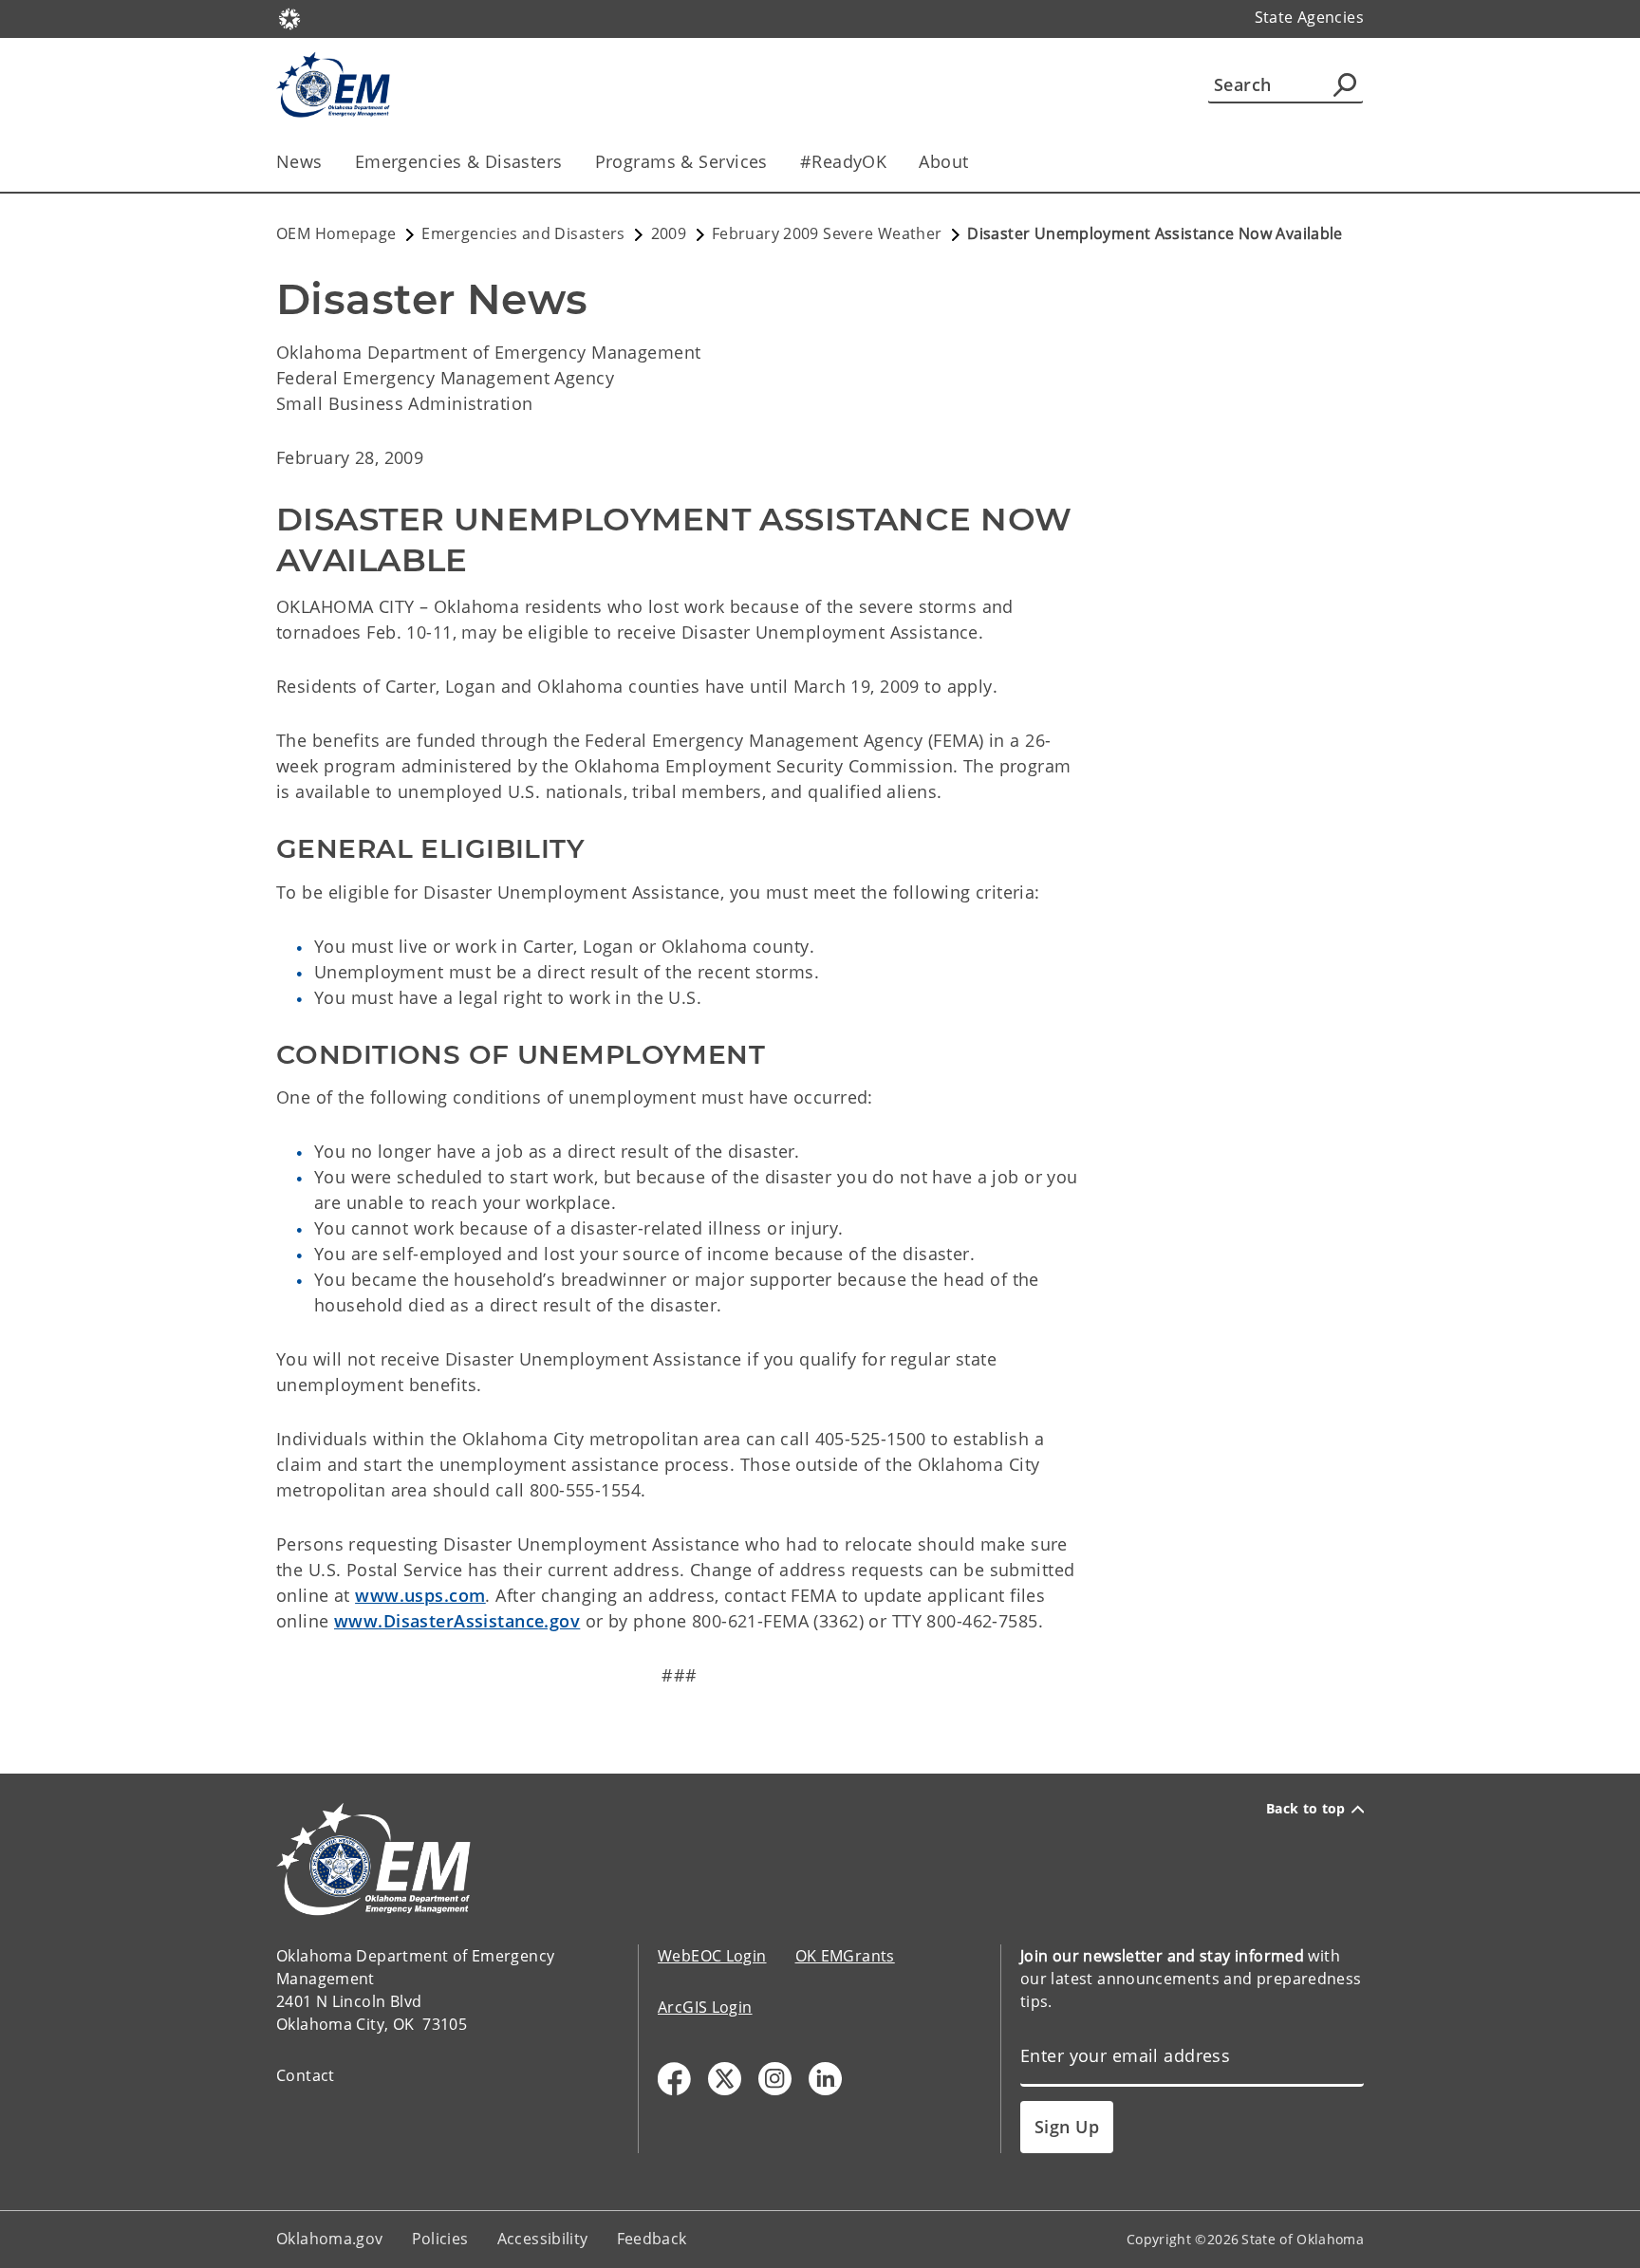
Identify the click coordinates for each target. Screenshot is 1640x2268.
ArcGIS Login (705, 2007)
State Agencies (1309, 17)
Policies (440, 2239)
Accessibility (543, 2239)
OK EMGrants (845, 1956)
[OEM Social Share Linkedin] (825, 2079)
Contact (306, 2075)
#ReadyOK (843, 161)
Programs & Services (681, 161)
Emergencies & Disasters (459, 161)
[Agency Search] (1345, 84)
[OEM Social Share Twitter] (725, 2079)
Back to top (1306, 1809)
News (299, 161)
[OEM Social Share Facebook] (674, 2079)
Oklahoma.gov (330, 2239)
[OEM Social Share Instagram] (775, 2079)
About (943, 161)
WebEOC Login (712, 1956)
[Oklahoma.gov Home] (289, 17)
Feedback (652, 2239)
